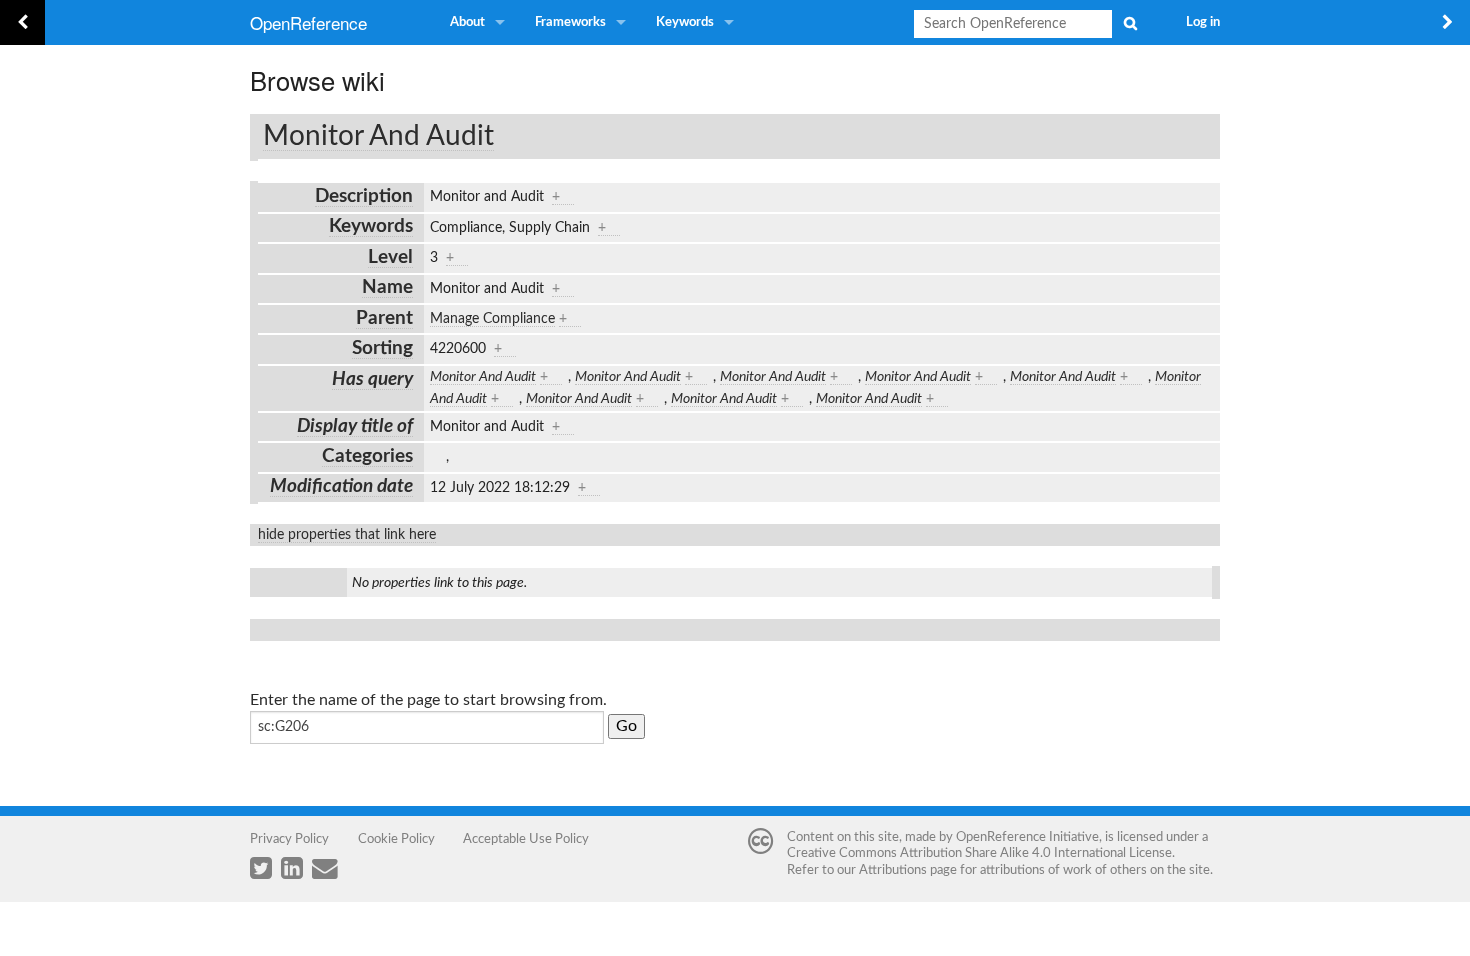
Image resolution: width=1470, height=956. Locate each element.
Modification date (341, 486)
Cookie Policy (396, 839)
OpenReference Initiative (1027, 837)
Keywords (685, 22)
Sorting (382, 348)
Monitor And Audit (378, 136)
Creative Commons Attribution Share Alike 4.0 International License (979, 853)
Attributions (893, 870)
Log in (1203, 22)
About (467, 22)
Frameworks (570, 22)
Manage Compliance (492, 319)
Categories (367, 456)
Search (1130, 23)
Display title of (355, 426)
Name (387, 287)
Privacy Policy (289, 839)
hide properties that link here (347, 535)
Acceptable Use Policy (526, 839)
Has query (372, 379)
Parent (384, 318)
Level (390, 257)
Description (364, 196)
